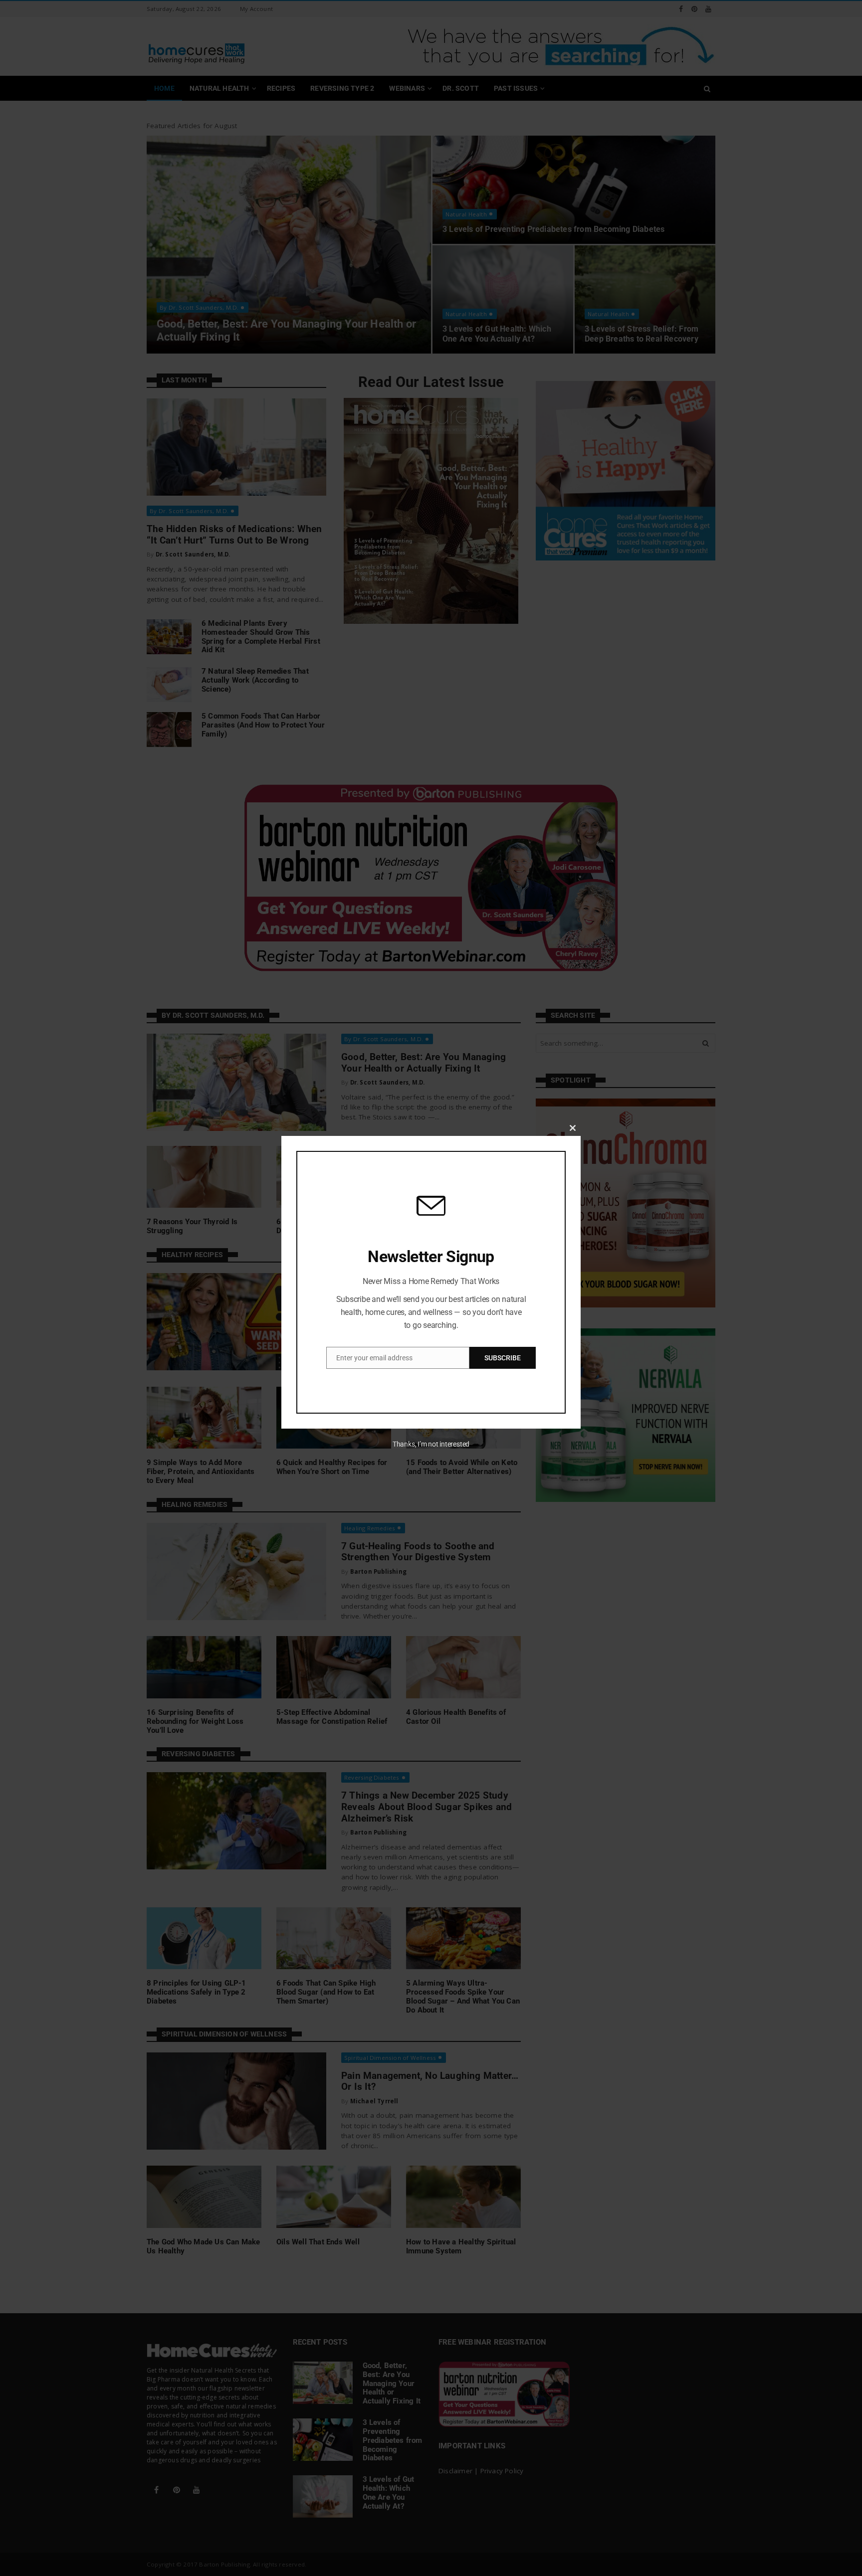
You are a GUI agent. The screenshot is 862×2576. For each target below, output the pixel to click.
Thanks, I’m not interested (431, 1444)
